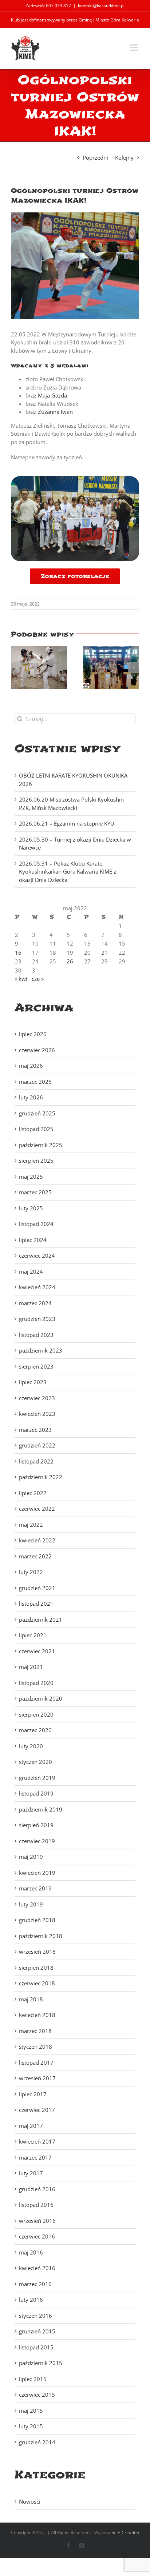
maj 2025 (31, 1177)
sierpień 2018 (36, 1968)
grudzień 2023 (37, 1319)
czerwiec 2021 (37, 1651)
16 (18, 952)
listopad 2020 (36, 1683)
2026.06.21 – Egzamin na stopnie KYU (67, 823)
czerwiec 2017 (37, 2110)
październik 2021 (41, 1620)
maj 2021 (31, 1667)
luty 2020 (31, 1746)
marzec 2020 (35, 1730)
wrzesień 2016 (37, 2221)
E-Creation (128, 2533)
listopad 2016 (36, 2205)
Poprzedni (95, 157)
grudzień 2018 (37, 1920)
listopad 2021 (36, 1603)
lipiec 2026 (33, 1034)
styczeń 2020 (35, 1762)
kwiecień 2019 (37, 1873)
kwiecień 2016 (37, 2268)
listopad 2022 (36, 1461)
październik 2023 (41, 1350)
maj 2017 (31, 2126)
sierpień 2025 (36, 1161)
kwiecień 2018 (37, 2015)
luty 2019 (31, 1904)
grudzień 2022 (37, 1445)
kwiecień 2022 (37, 1540)
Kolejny (124, 157)
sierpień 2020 (36, 1714)
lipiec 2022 (33, 1493)
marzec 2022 (35, 1556)
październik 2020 (41, 1698)
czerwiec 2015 (37, 2395)
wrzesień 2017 (37, 2078)
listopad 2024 (36, 1224)
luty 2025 (31, 1208)
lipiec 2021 (33, 1635)
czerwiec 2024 (37, 1255)
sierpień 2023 (36, 1366)
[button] (16, 667)
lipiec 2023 (33, 1382)
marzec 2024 (35, 1303)
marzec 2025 (35, 1192)
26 (70, 961)
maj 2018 (31, 1999)
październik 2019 (41, 1809)
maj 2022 (31, 1525)
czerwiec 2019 (37, 1841)
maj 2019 (31, 1857)
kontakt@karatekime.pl (101, 6)
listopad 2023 (36, 1335)
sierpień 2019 (36, 1825)
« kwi (21, 979)
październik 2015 (41, 2363)
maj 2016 (31, 2252)
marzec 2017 (35, 2157)
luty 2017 (31, 2173)
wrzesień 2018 (37, 1952)
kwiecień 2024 (37, 1287)
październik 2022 (41, 1477)
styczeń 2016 (35, 2316)
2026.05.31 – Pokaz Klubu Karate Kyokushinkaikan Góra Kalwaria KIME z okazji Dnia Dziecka (68, 872)
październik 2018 (41, 1936)
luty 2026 (31, 1097)
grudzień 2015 (37, 2331)
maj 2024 (31, 1271)
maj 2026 (31, 1066)
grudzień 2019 (37, 1778)
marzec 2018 (35, 2031)
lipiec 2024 (33, 1240)
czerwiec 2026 (37, 1050)
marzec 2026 (35, 1082)
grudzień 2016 (37, 2189)
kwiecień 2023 (37, 1414)
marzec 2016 (35, 2284)
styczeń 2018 (35, 2046)
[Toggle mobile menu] (135, 47)
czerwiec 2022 (37, 1509)
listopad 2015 (36, 2347)
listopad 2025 (36, 1129)
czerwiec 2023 (37, 1398)
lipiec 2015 (33, 2379)
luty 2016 (31, 2300)
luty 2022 (31, 1572)
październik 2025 (41, 1145)
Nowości (30, 2501)
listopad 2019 (36, 1793)
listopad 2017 (36, 2062)
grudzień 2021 (37, 1588)
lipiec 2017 (33, 2094)
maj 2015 (31, 2411)
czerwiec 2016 (37, 2236)
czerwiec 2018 (37, 1983)
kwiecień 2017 (37, 2141)
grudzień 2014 (37, 2442)
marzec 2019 (35, 1888)
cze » (38, 979)
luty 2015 (31, 2426)
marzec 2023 (35, 1430)
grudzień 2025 (37, 1113)
